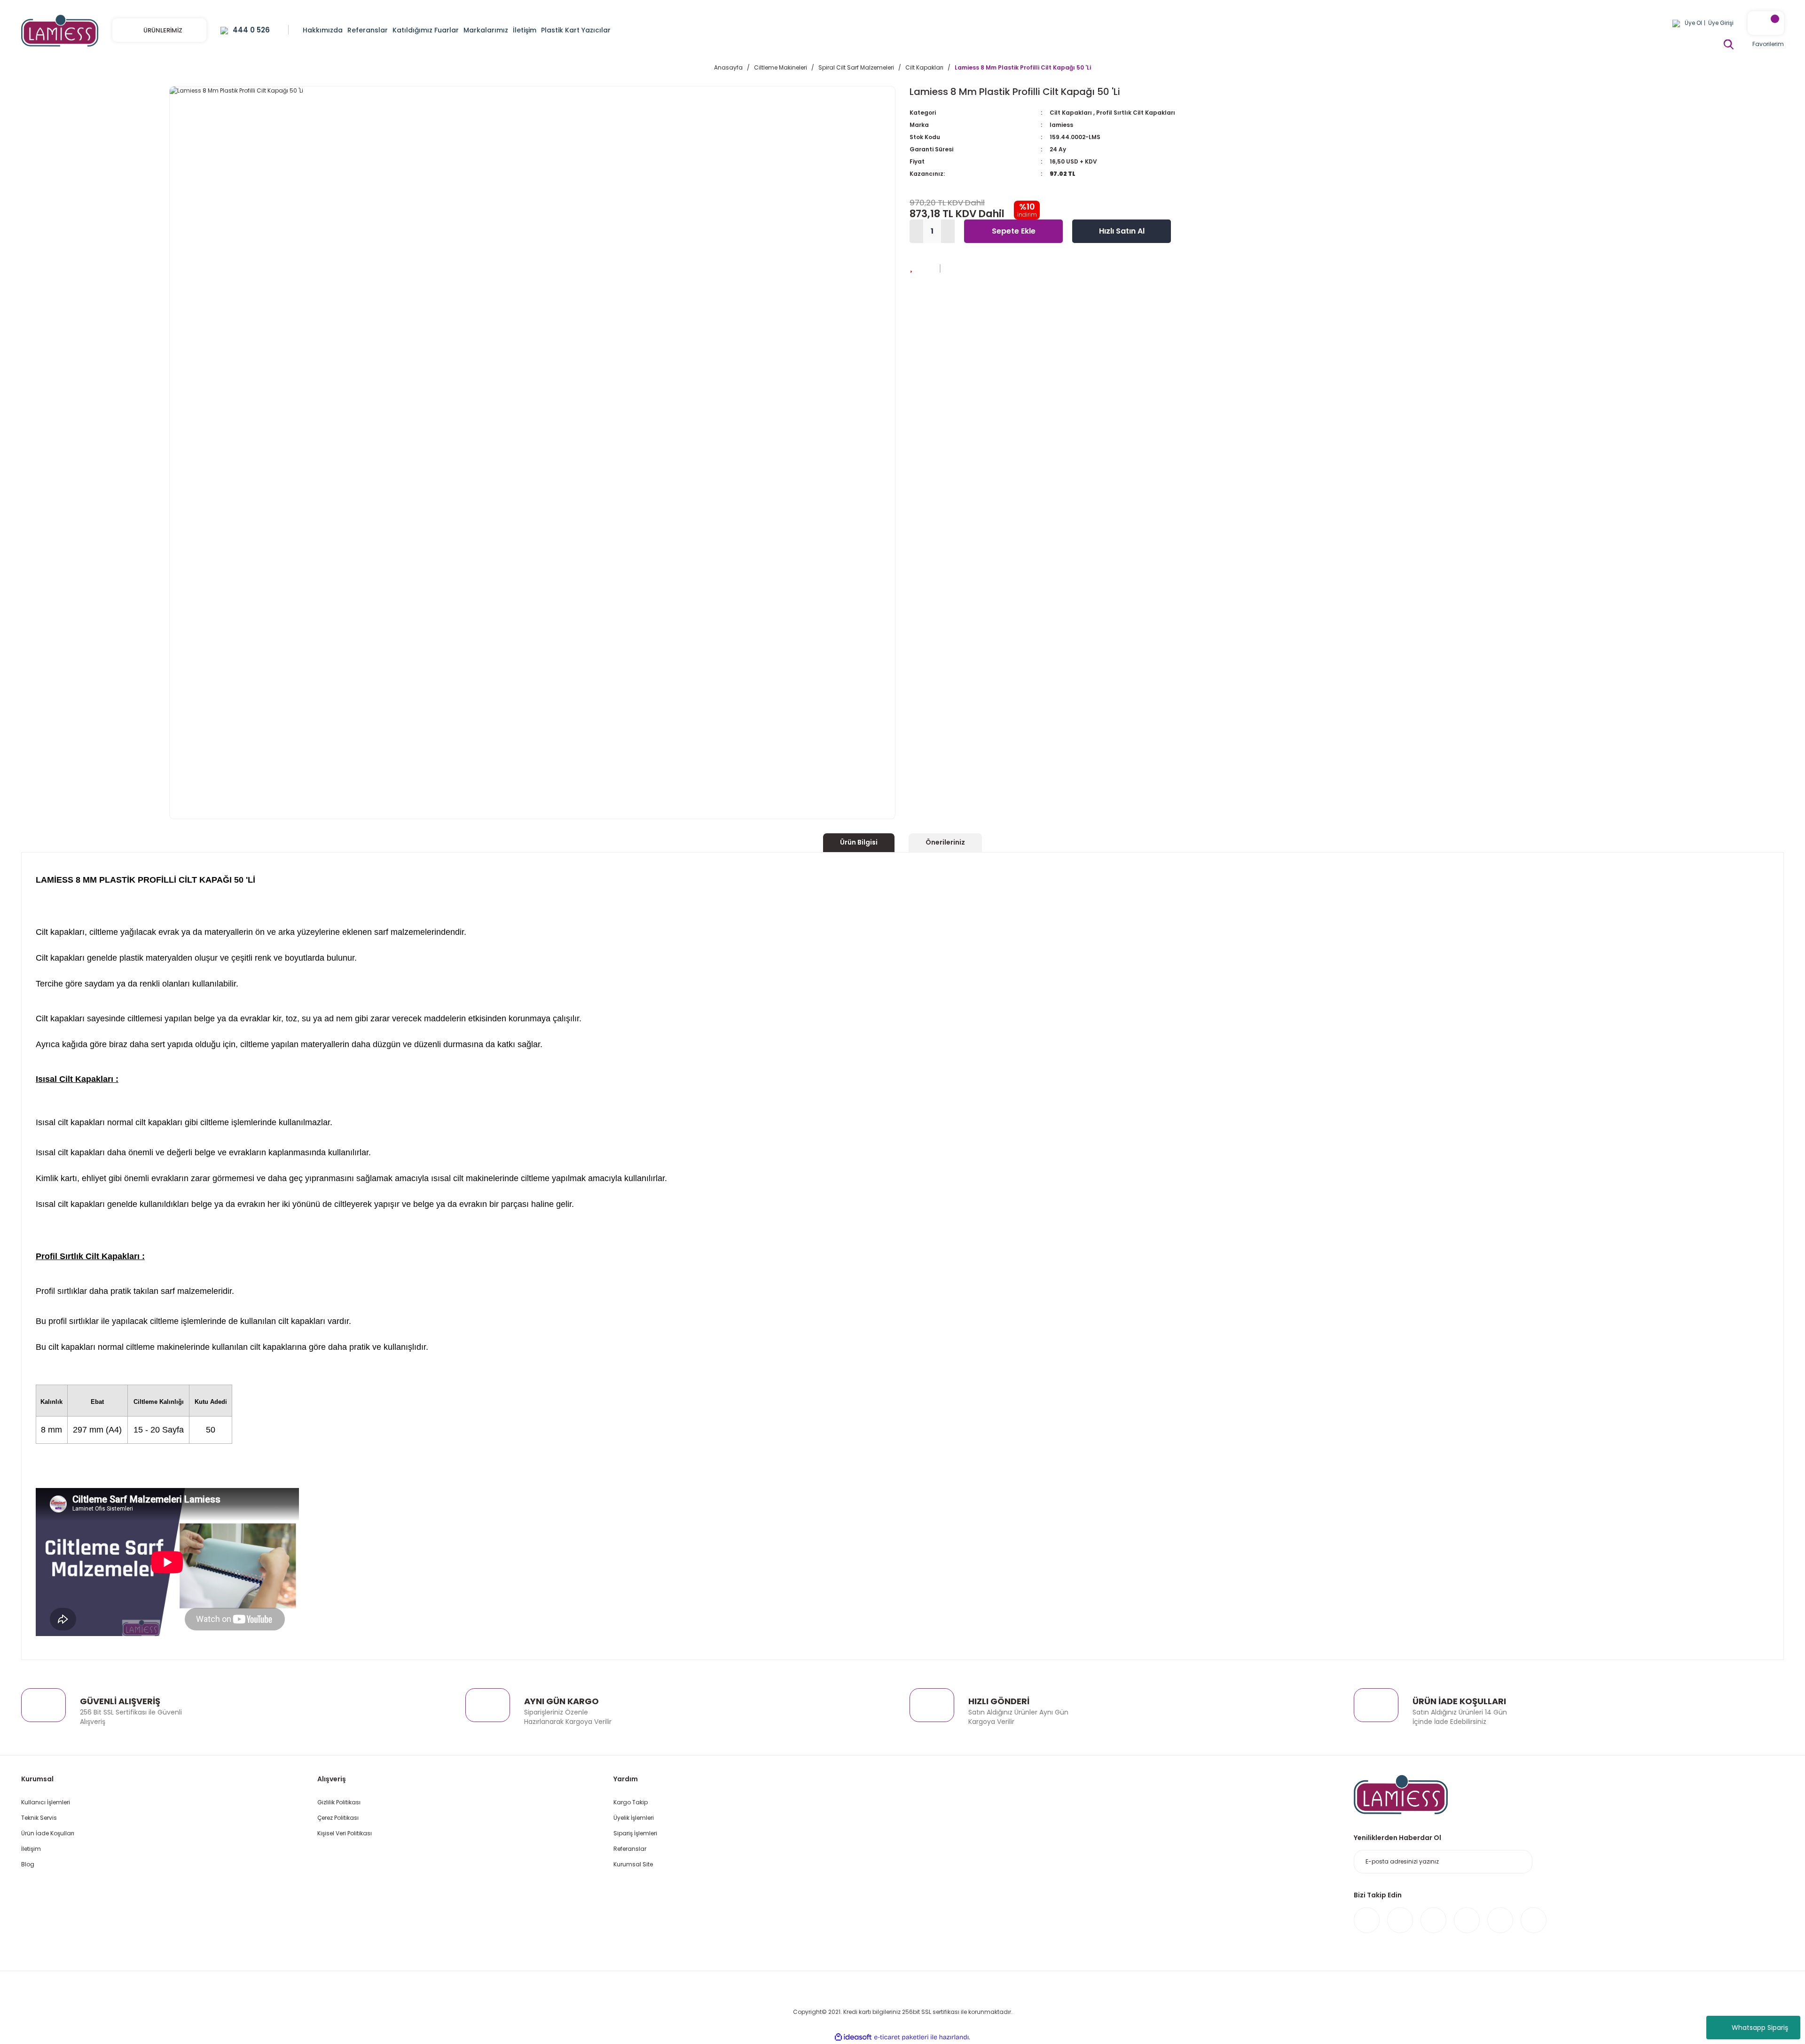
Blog (28, 1864)
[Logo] (60, 30)
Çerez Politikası (338, 1818)
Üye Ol (1693, 23)
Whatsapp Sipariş (1760, 2028)
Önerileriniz (945, 842)
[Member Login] (1676, 23)
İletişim (31, 1849)
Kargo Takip (631, 1802)
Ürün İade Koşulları (48, 1833)
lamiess (1061, 125)
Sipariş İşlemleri (635, 1833)
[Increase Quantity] (948, 231)
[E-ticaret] (901, 2037)
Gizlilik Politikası (339, 1802)
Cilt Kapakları (1071, 113)
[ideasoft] (853, 2037)
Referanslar (630, 1849)
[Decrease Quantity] (916, 231)
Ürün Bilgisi (859, 842)
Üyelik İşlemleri (634, 1818)
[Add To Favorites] (911, 267)
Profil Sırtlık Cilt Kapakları (1136, 113)
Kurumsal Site (633, 1864)
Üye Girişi (1721, 23)
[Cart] (1766, 23)
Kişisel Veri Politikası (345, 1833)
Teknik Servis (39, 1818)
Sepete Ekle (1014, 231)
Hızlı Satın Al (1122, 231)
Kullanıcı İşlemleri (46, 1802)
